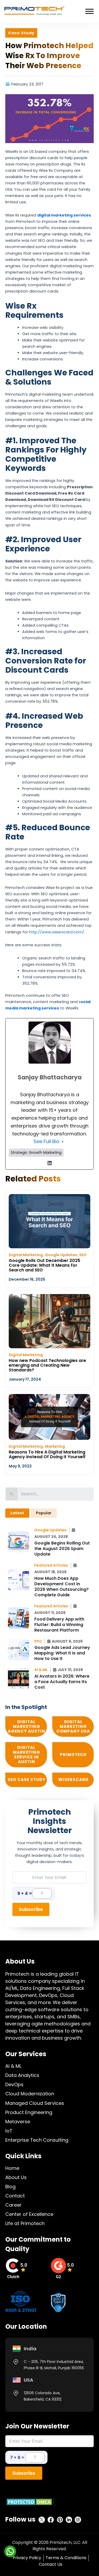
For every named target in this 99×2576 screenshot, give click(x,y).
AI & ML (13, 2066)
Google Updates (61, 1255)
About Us (16, 2177)
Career (13, 2205)
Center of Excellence (29, 2214)
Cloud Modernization (30, 2094)
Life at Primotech (25, 2223)
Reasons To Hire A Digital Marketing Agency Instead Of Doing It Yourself (47, 1454)
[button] (52, 1530)
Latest (17, 1513)
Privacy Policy (27, 2558)
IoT (9, 2131)
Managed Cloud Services (35, 2103)
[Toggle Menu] (89, 11)
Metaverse (18, 2122)
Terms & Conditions (66, 2558)
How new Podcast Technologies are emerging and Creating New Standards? (47, 1365)
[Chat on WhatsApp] (10, 2551)
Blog (10, 2187)
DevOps (14, 2084)
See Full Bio (46, 1141)
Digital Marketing (26, 1255)
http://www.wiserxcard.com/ (57, 932)
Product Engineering (29, 2112)
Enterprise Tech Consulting (37, 2140)
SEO (83, 1255)
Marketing (55, 1446)
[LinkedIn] (50, 1163)
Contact (15, 2196)
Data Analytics (22, 2075)
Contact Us (51, 2564)
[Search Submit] (12, 1494)
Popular (44, 1513)
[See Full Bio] (63, 1141)
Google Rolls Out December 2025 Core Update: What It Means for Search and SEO (44, 1265)
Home (12, 2168)
